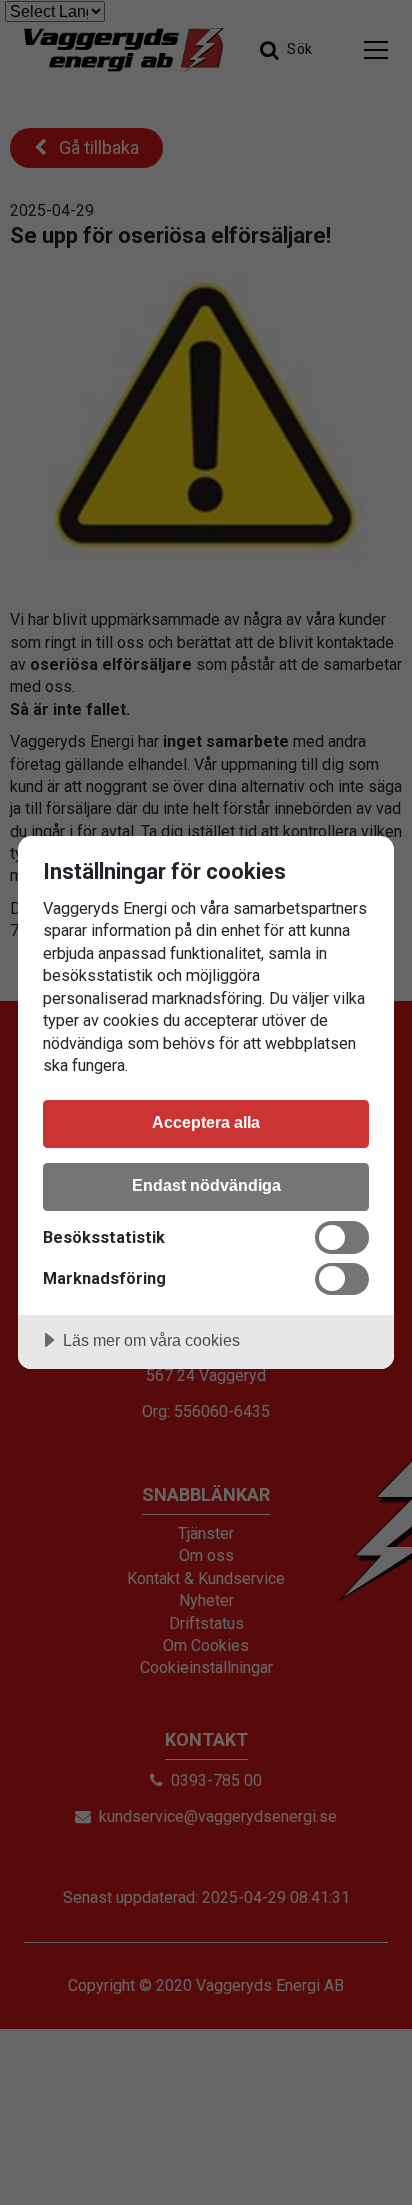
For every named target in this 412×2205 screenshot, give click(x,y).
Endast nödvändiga (206, 1185)
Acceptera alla (206, 1122)
